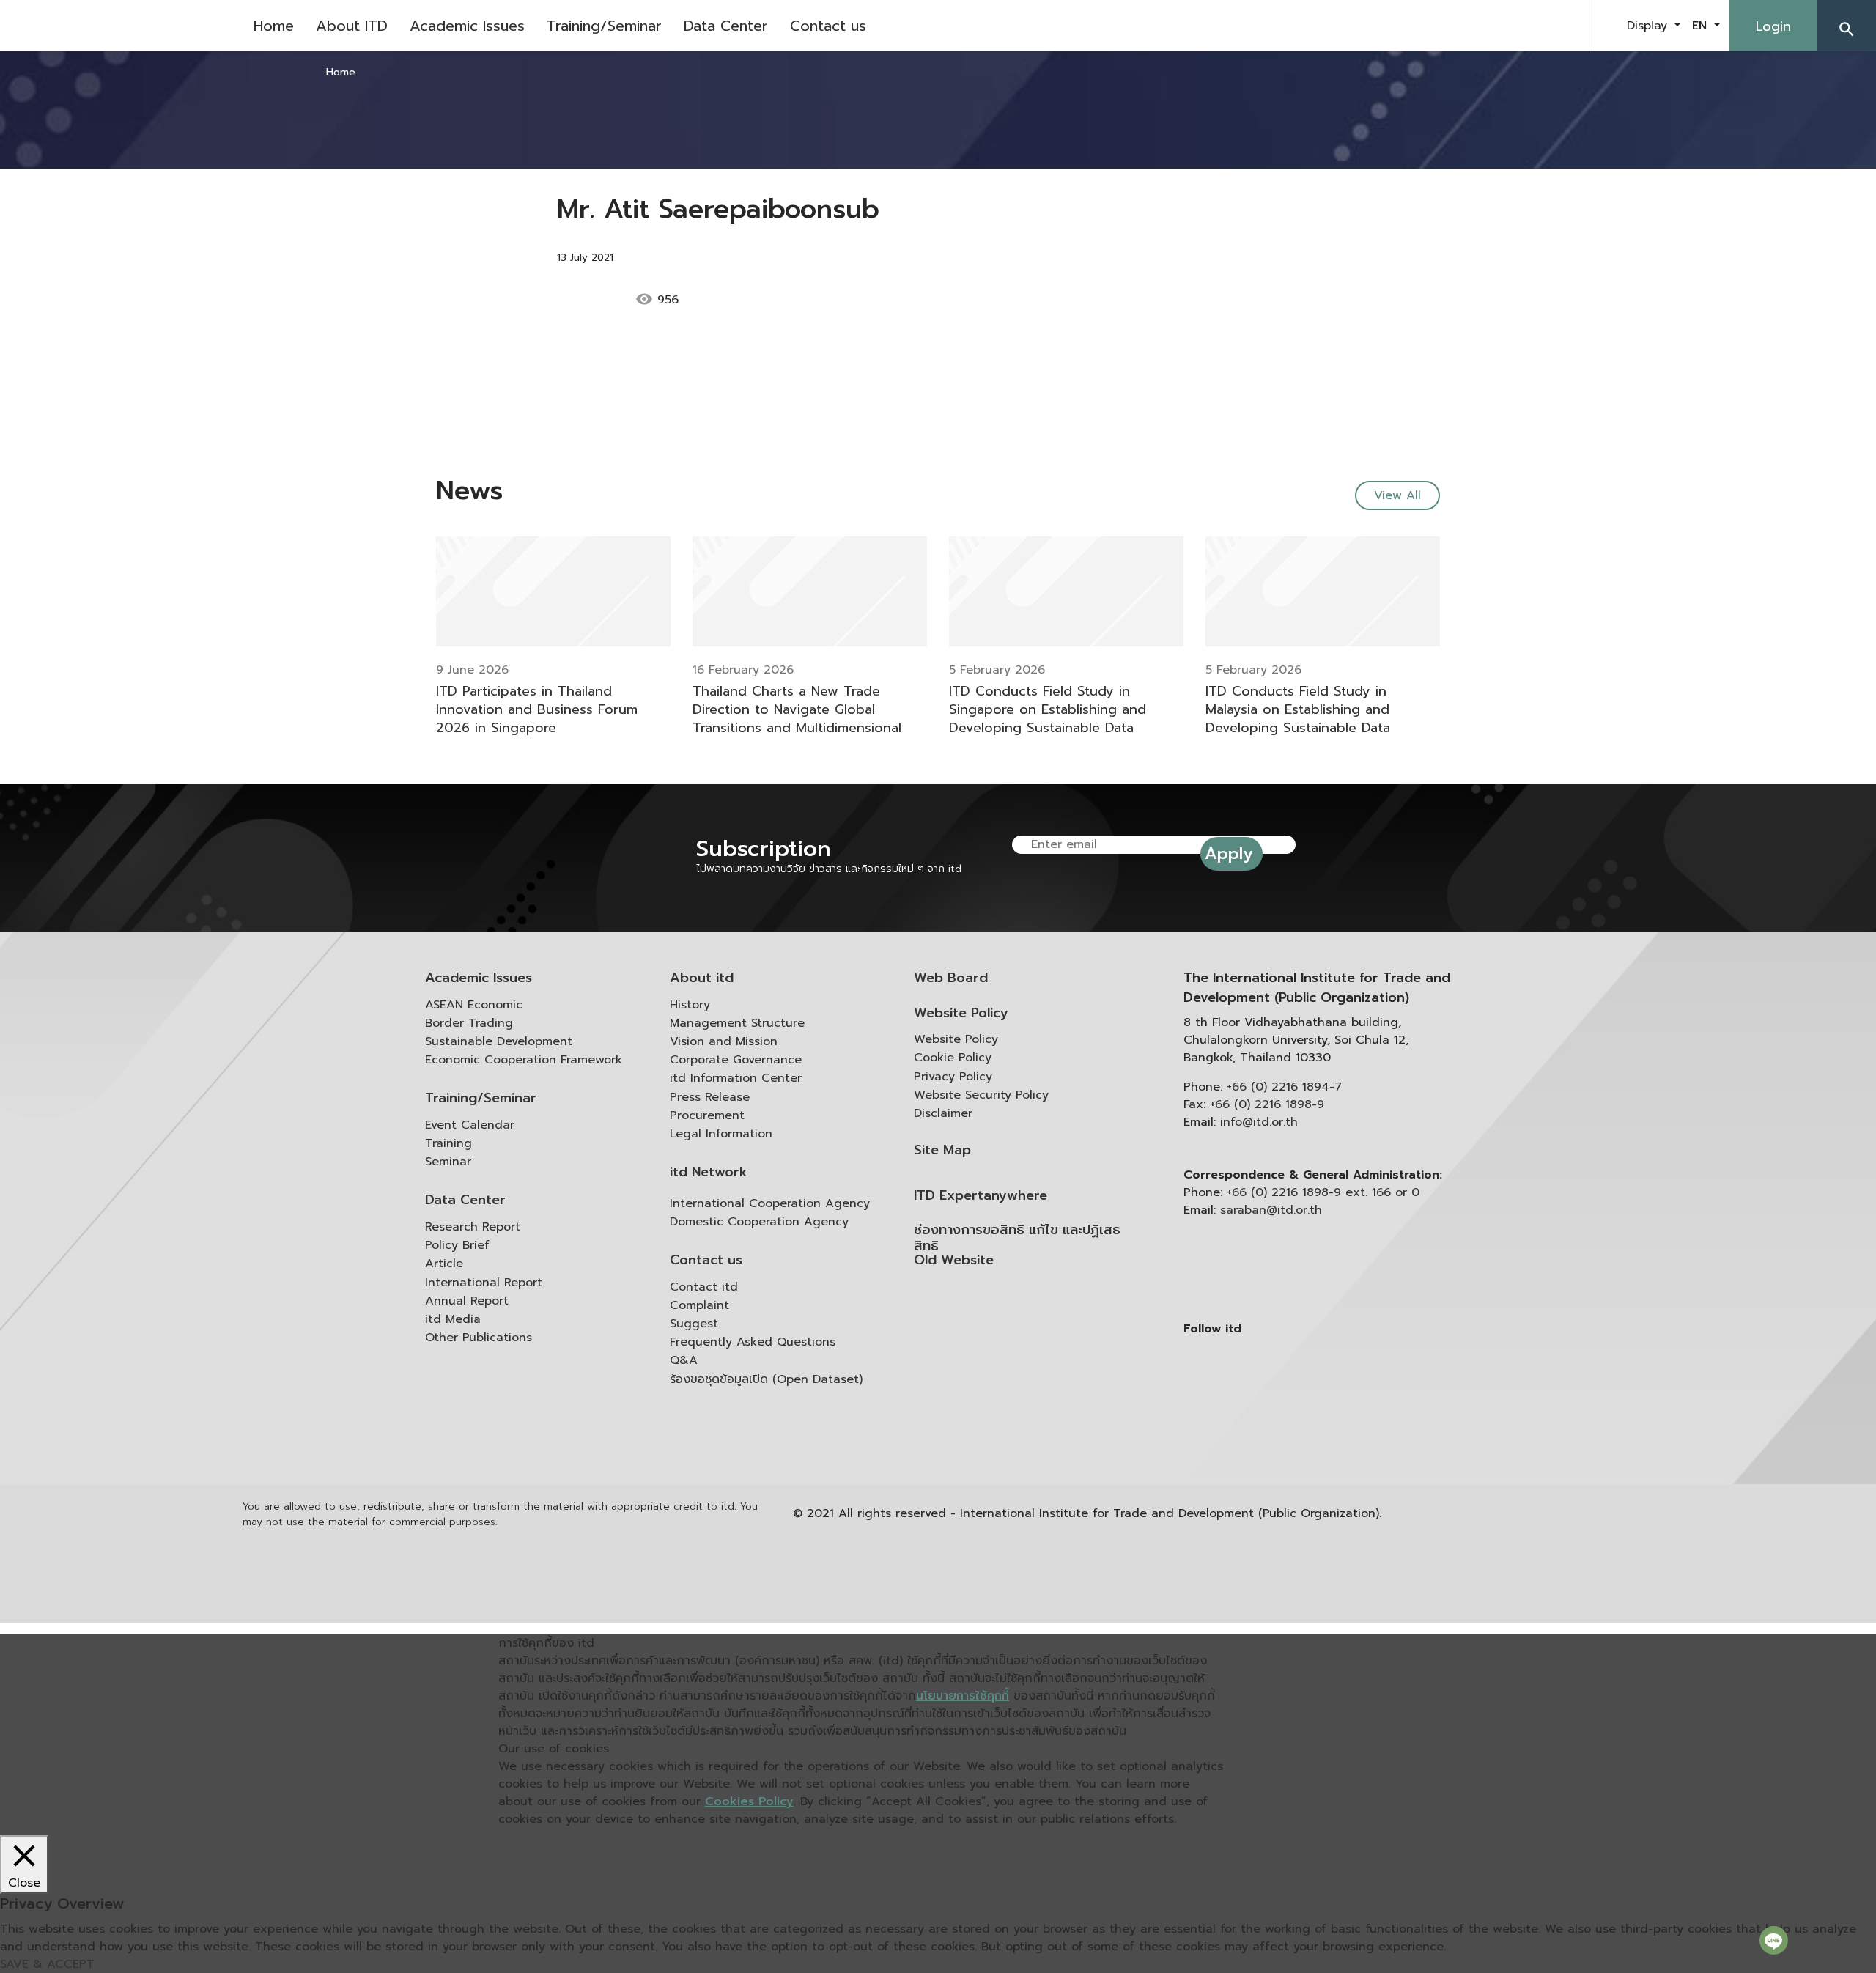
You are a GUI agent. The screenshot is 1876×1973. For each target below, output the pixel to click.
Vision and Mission (724, 1041)
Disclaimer (943, 1113)
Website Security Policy (981, 1095)
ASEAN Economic (474, 1005)
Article (444, 1264)
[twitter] (1564, 26)
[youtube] (1527, 26)
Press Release (710, 1097)
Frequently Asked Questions (753, 1342)
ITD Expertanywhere (981, 1196)
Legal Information (721, 1134)
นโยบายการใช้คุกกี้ (963, 1696)
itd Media (453, 1319)
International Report (484, 1283)
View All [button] (1397, 495)
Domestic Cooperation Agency (759, 1222)
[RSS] (1330, 1442)
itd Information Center (736, 1078)
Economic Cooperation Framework (524, 1060)
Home (274, 26)
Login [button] (1773, 26)
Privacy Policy (953, 1077)
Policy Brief (457, 1245)
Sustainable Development (499, 1041)
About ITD (352, 26)
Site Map (942, 1150)
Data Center (726, 26)
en (1702, 26)
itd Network (709, 1172)
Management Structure (737, 1023)
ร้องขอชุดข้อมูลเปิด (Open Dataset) (766, 1379)
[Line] (1774, 1940)
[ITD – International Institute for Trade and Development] (121, 26)
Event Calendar (470, 1125)
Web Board (951, 978)
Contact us (828, 26)
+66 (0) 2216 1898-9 (1267, 1104)
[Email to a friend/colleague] (785, 300)
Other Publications (479, 1338)
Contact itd (704, 1287)
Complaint (699, 1305)
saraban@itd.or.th (1271, 1210)
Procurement (707, 1115)
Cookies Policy (749, 1801)
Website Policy (961, 1013)
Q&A (684, 1360)
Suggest (694, 1324)
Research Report (473, 1227)
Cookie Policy (953, 1058)
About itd (702, 978)
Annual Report (467, 1301)
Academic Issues (467, 26)
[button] (1847, 26)
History (690, 1005)
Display (1649, 26)
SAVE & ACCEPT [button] (47, 1964)
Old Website (954, 1260)
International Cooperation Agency (770, 1203)
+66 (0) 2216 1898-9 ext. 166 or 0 (1323, 1192)
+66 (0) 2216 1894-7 (1284, 1087)
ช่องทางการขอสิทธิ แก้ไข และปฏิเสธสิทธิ (1017, 1238)
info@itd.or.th (1259, 1122)
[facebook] (1491, 26)
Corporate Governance (736, 1060)
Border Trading (469, 1023)
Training (448, 1143)
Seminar (448, 1162)
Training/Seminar (604, 26)
